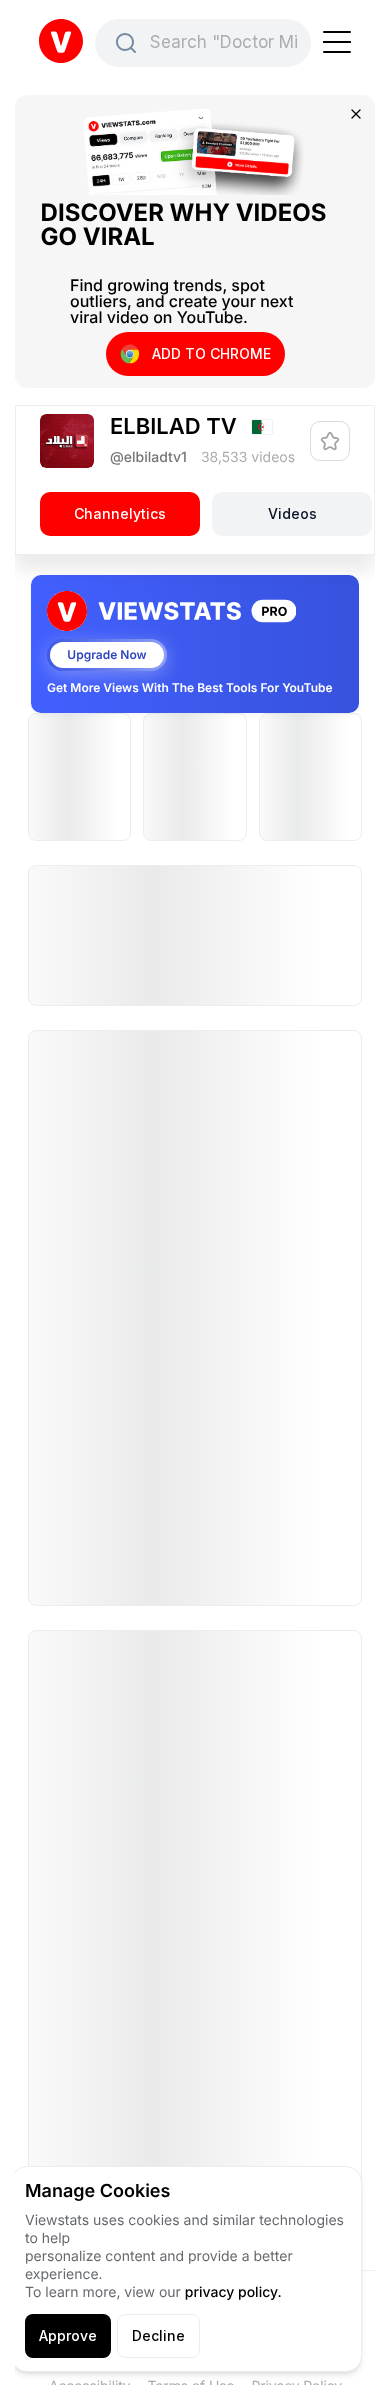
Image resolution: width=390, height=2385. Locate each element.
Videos (292, 513)
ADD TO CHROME (211, 353)
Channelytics (120, 513)
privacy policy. (233, 2292)
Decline (158, 2335)
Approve (68, 2335)
